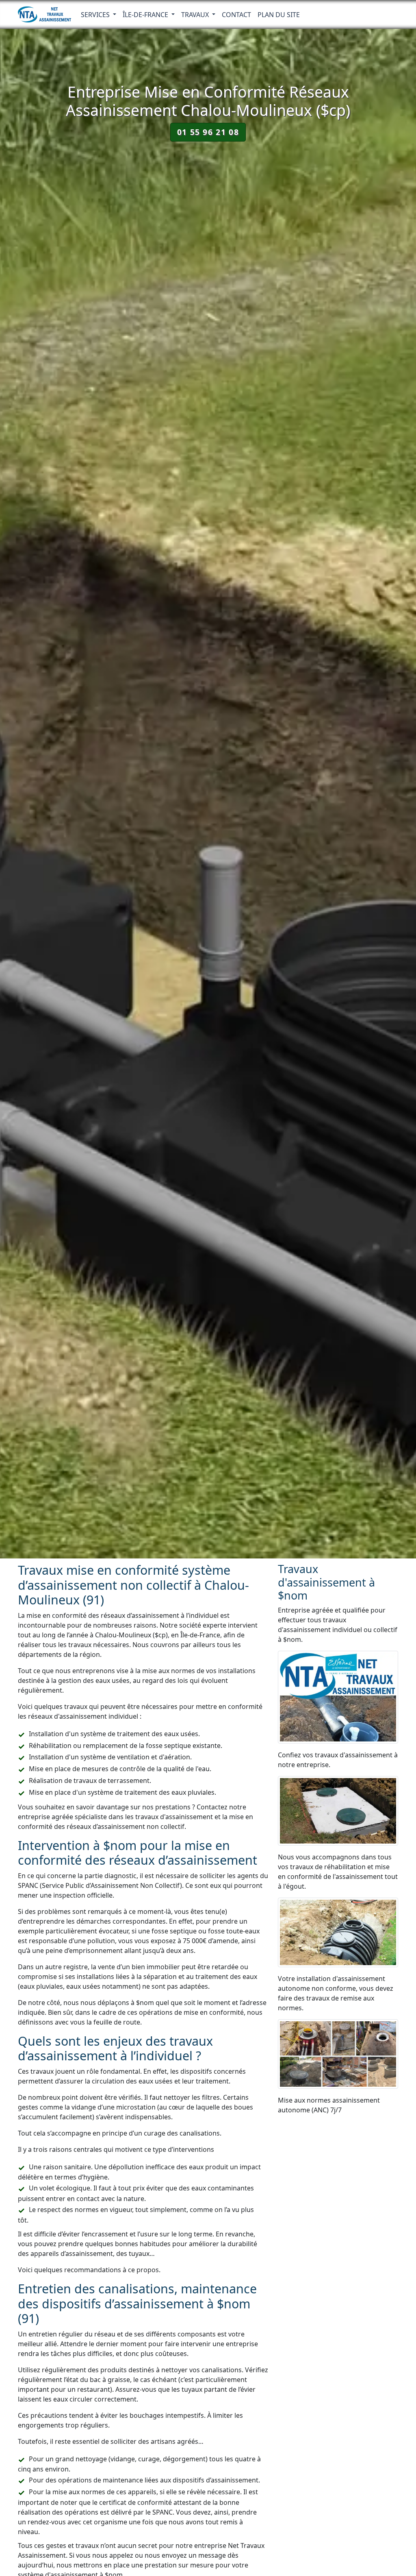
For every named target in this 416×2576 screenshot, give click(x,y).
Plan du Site (279, 15)
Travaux (196, 15)
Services (96, 15)
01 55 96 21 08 (208, 132)
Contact (236, 15)
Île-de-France (146, 15)
